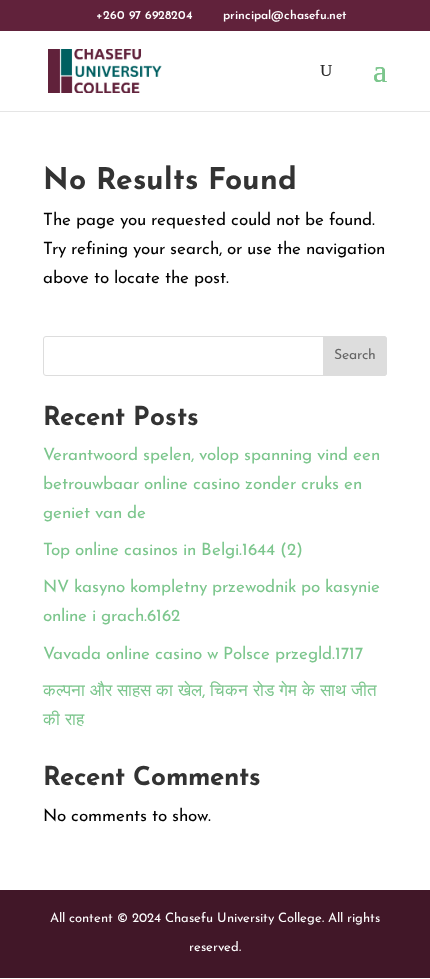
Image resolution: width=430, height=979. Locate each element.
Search (355, 355)
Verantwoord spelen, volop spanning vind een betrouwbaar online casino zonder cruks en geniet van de (211, 484)
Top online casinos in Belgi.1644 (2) (173, 550)
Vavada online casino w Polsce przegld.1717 (203, 654)
